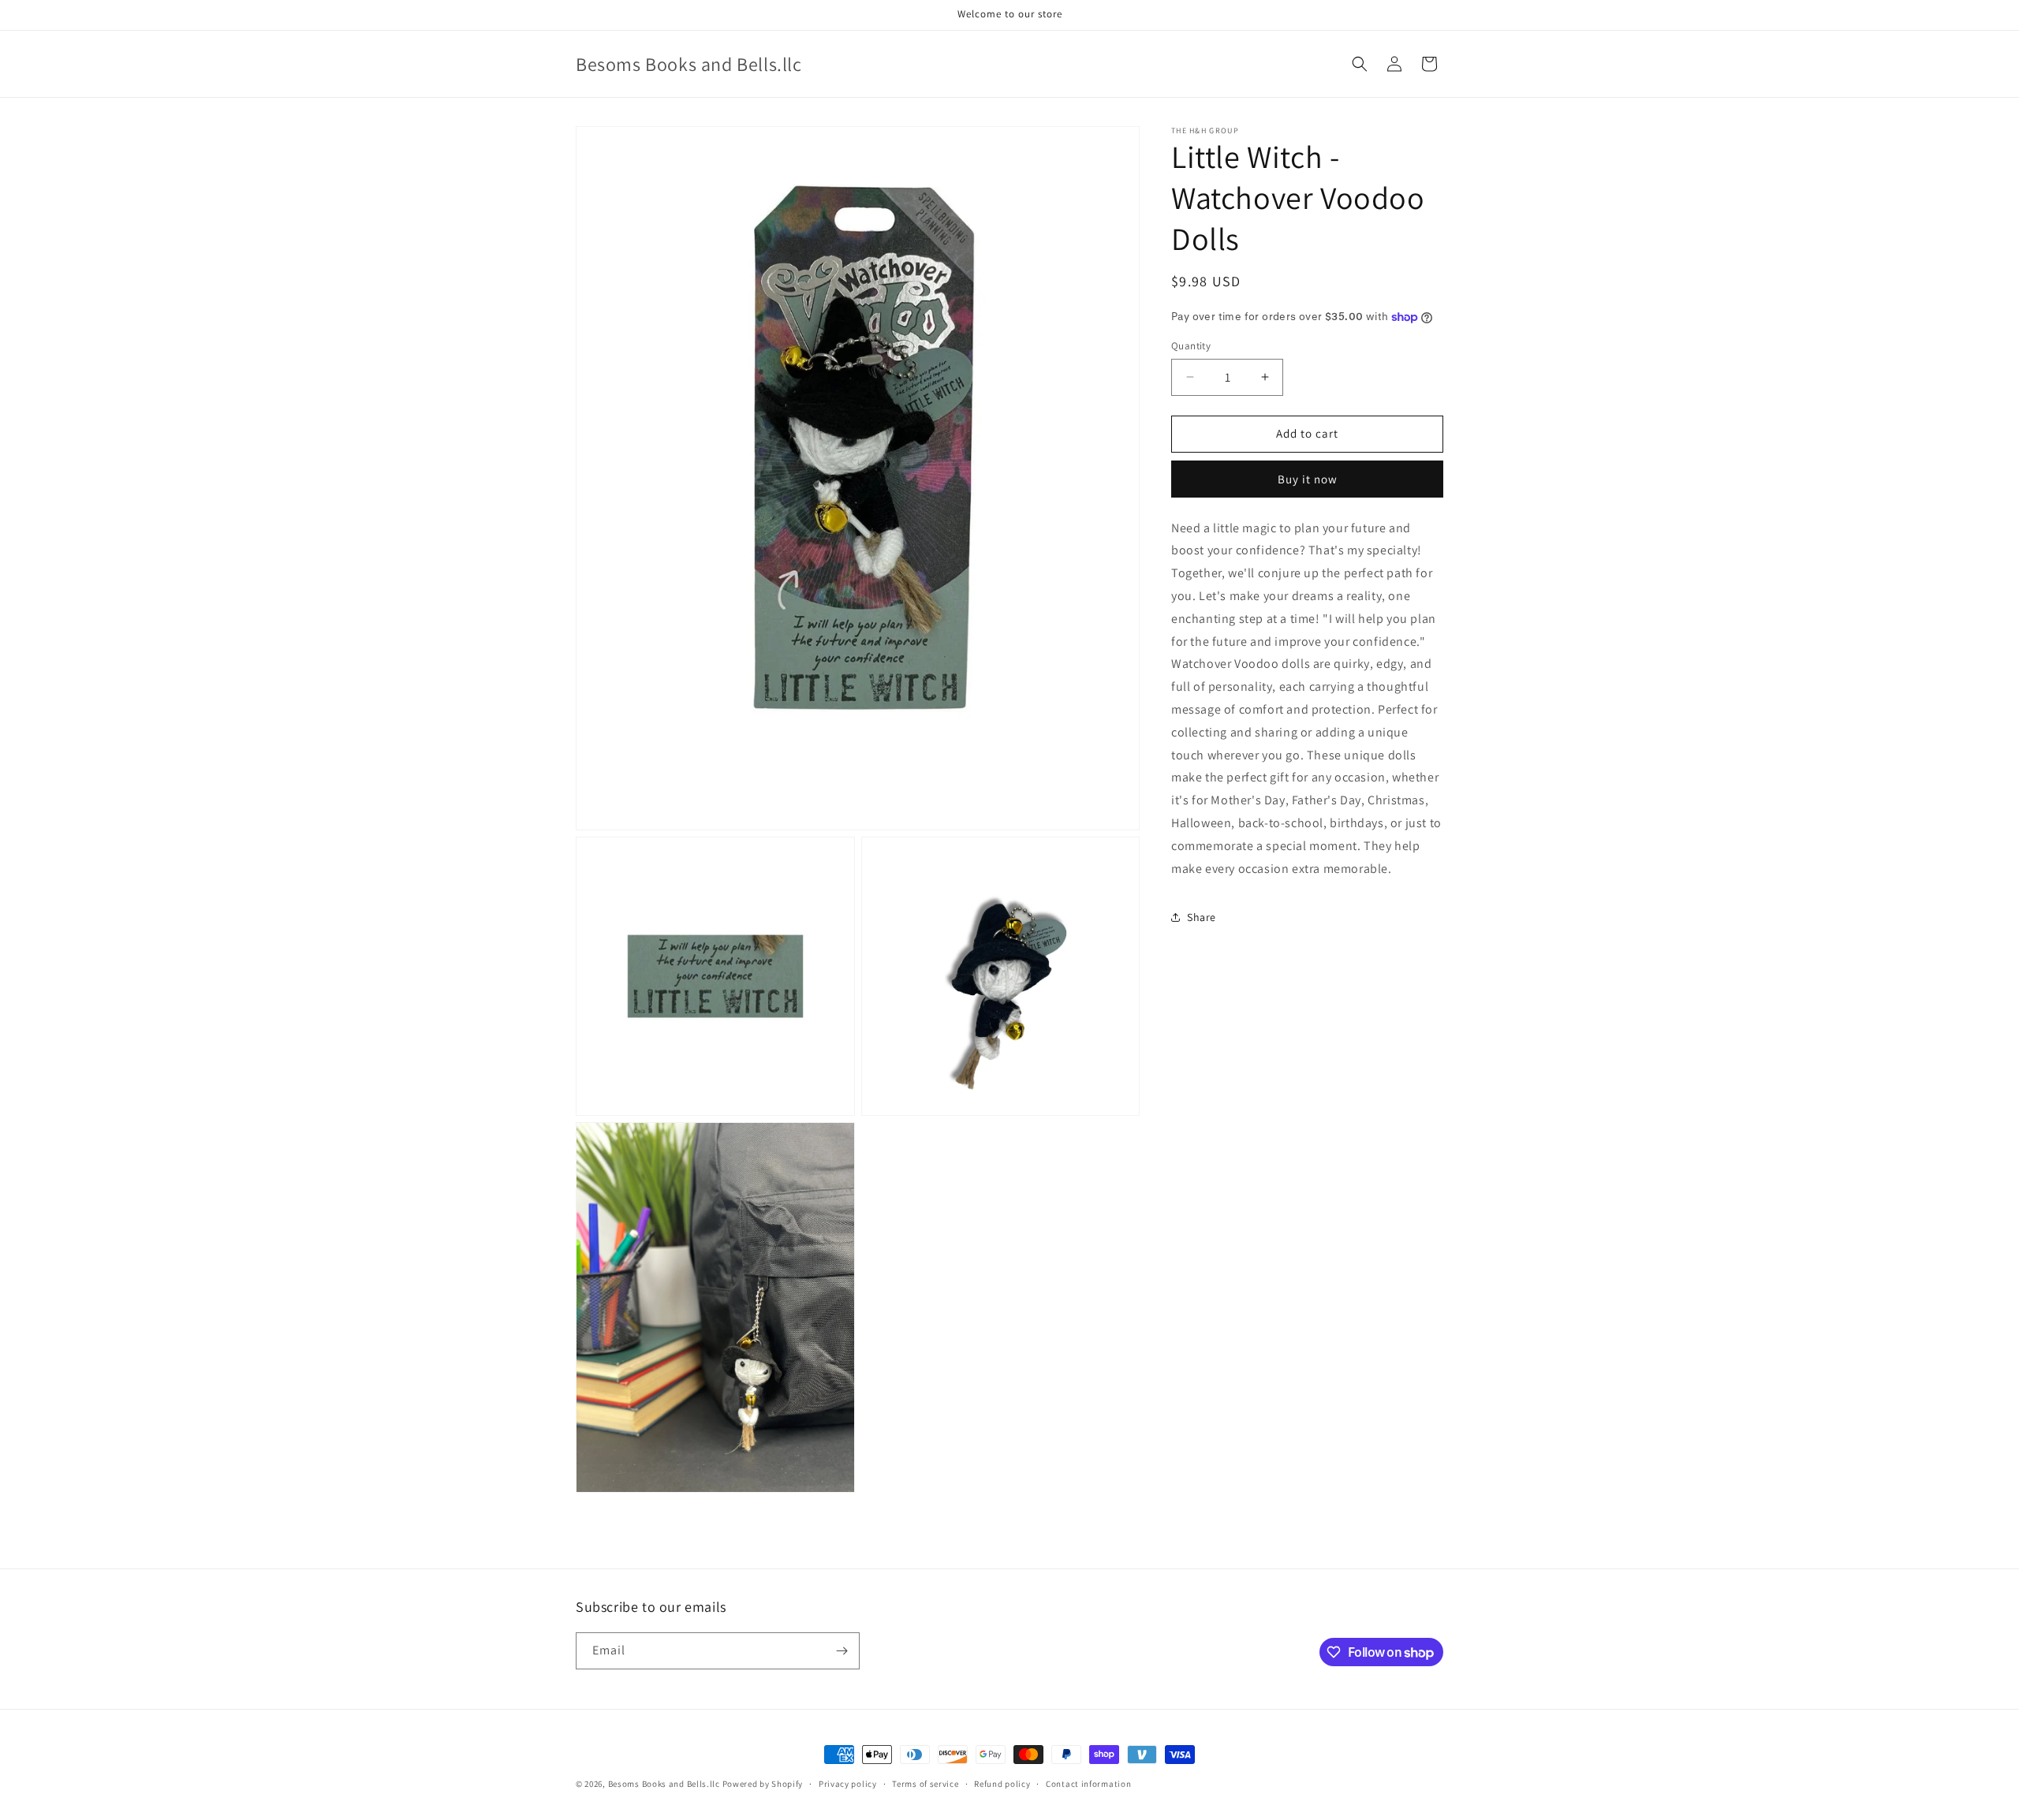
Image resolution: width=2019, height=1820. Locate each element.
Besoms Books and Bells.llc (664, 1784)
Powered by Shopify (763, 1784)
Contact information (1088, 1784)
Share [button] (1202, 917)
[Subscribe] (842, 1651)
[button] (1360, 64)
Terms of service (925, 1784)
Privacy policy (848, 1784)
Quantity (1191, 346)
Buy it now (1308, 479)
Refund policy (1002, 1784)
